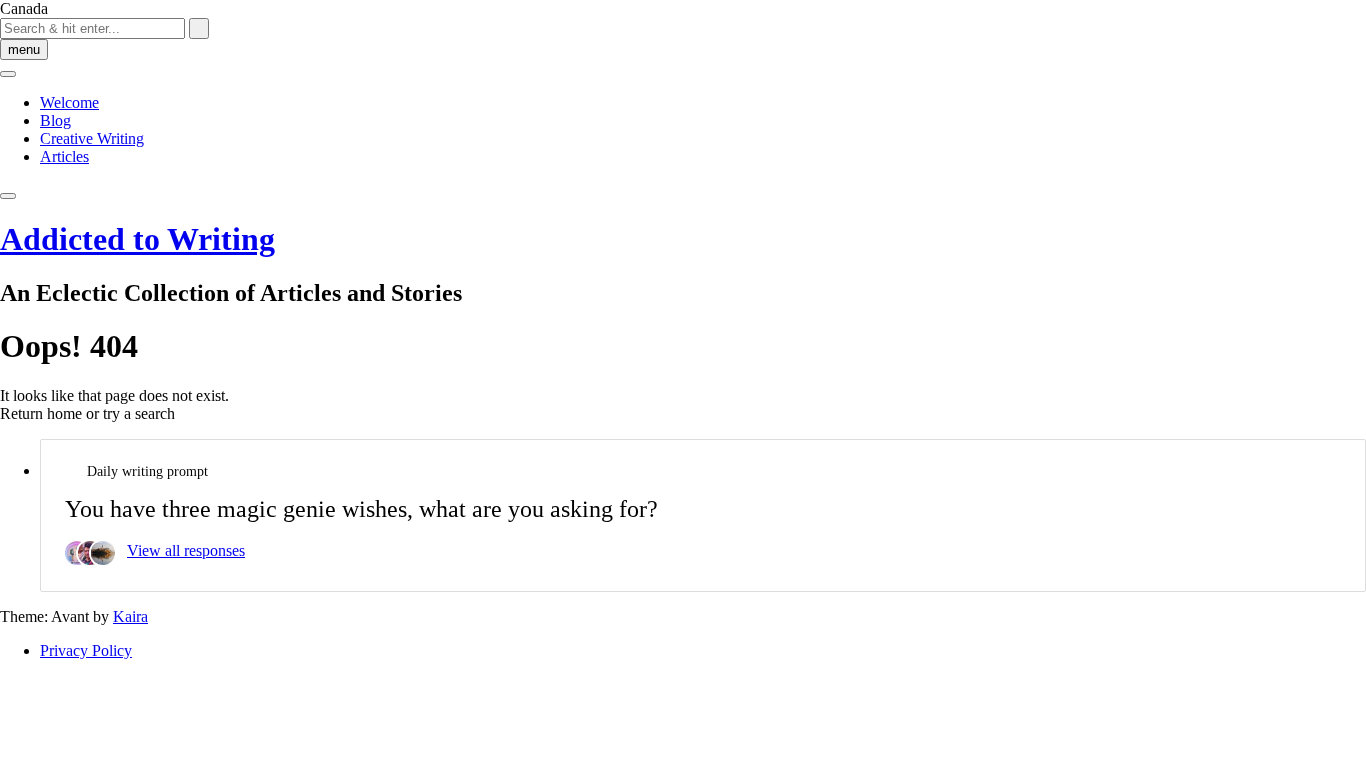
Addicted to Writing (137, 239)
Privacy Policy (86, 650)
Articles (64, 156)
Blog (55, 120)
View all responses (186, 550)
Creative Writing (92, 138)
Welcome (69, 102)
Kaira (130, 616)
